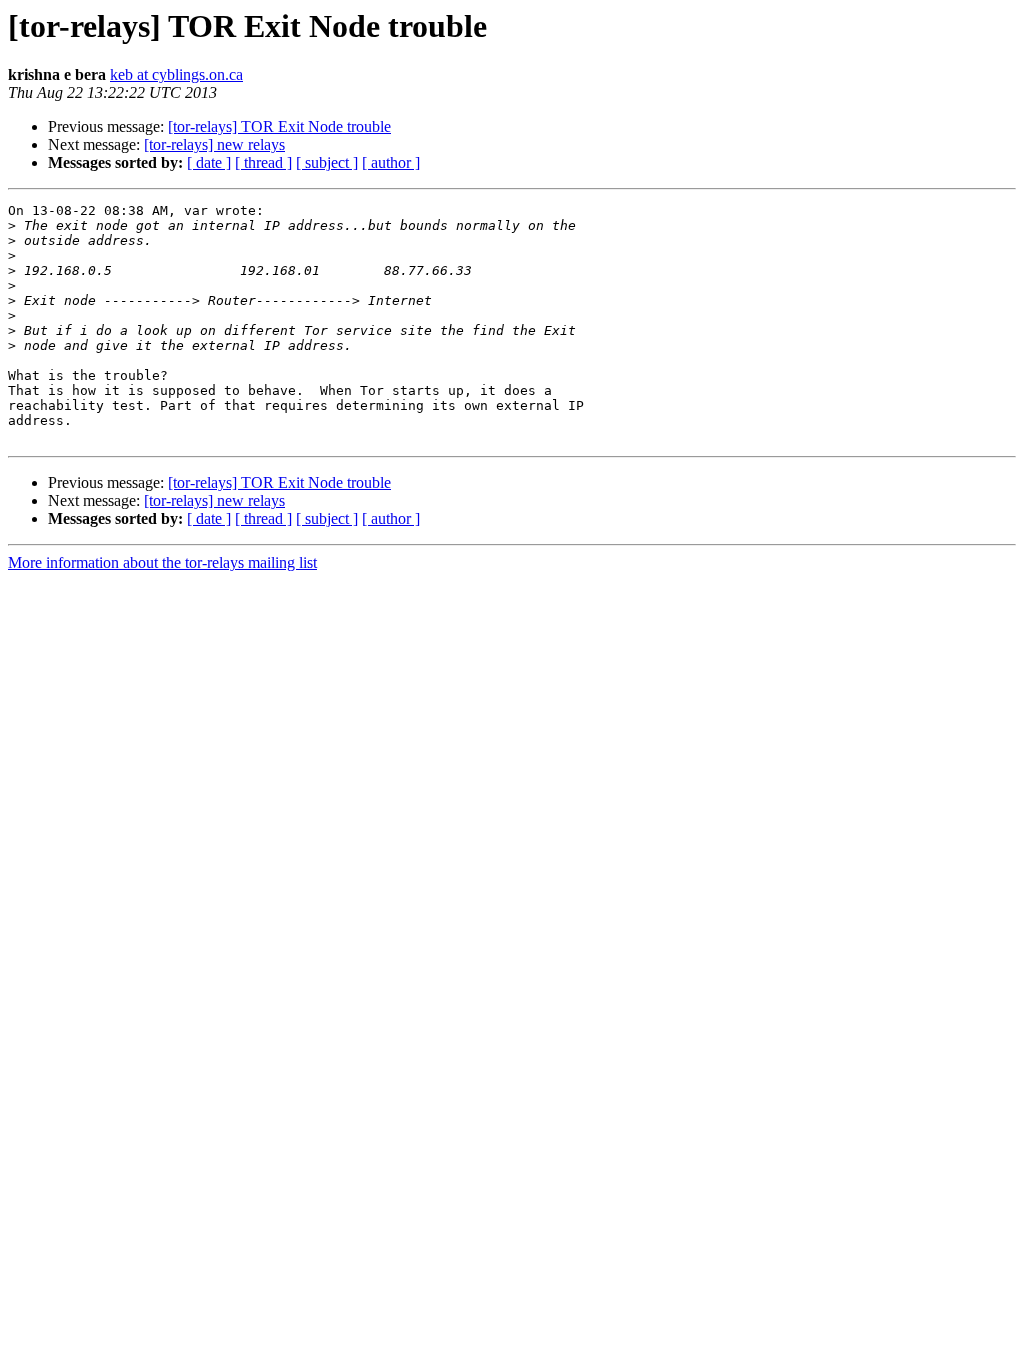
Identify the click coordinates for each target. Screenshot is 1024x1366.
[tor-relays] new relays (214, 144)
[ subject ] (327, 162)
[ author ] (391, 162)
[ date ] (209, 162)
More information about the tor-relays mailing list (162, 562)
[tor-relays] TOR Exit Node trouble (279, 126)
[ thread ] (263, 162)
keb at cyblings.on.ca (176, 74)
